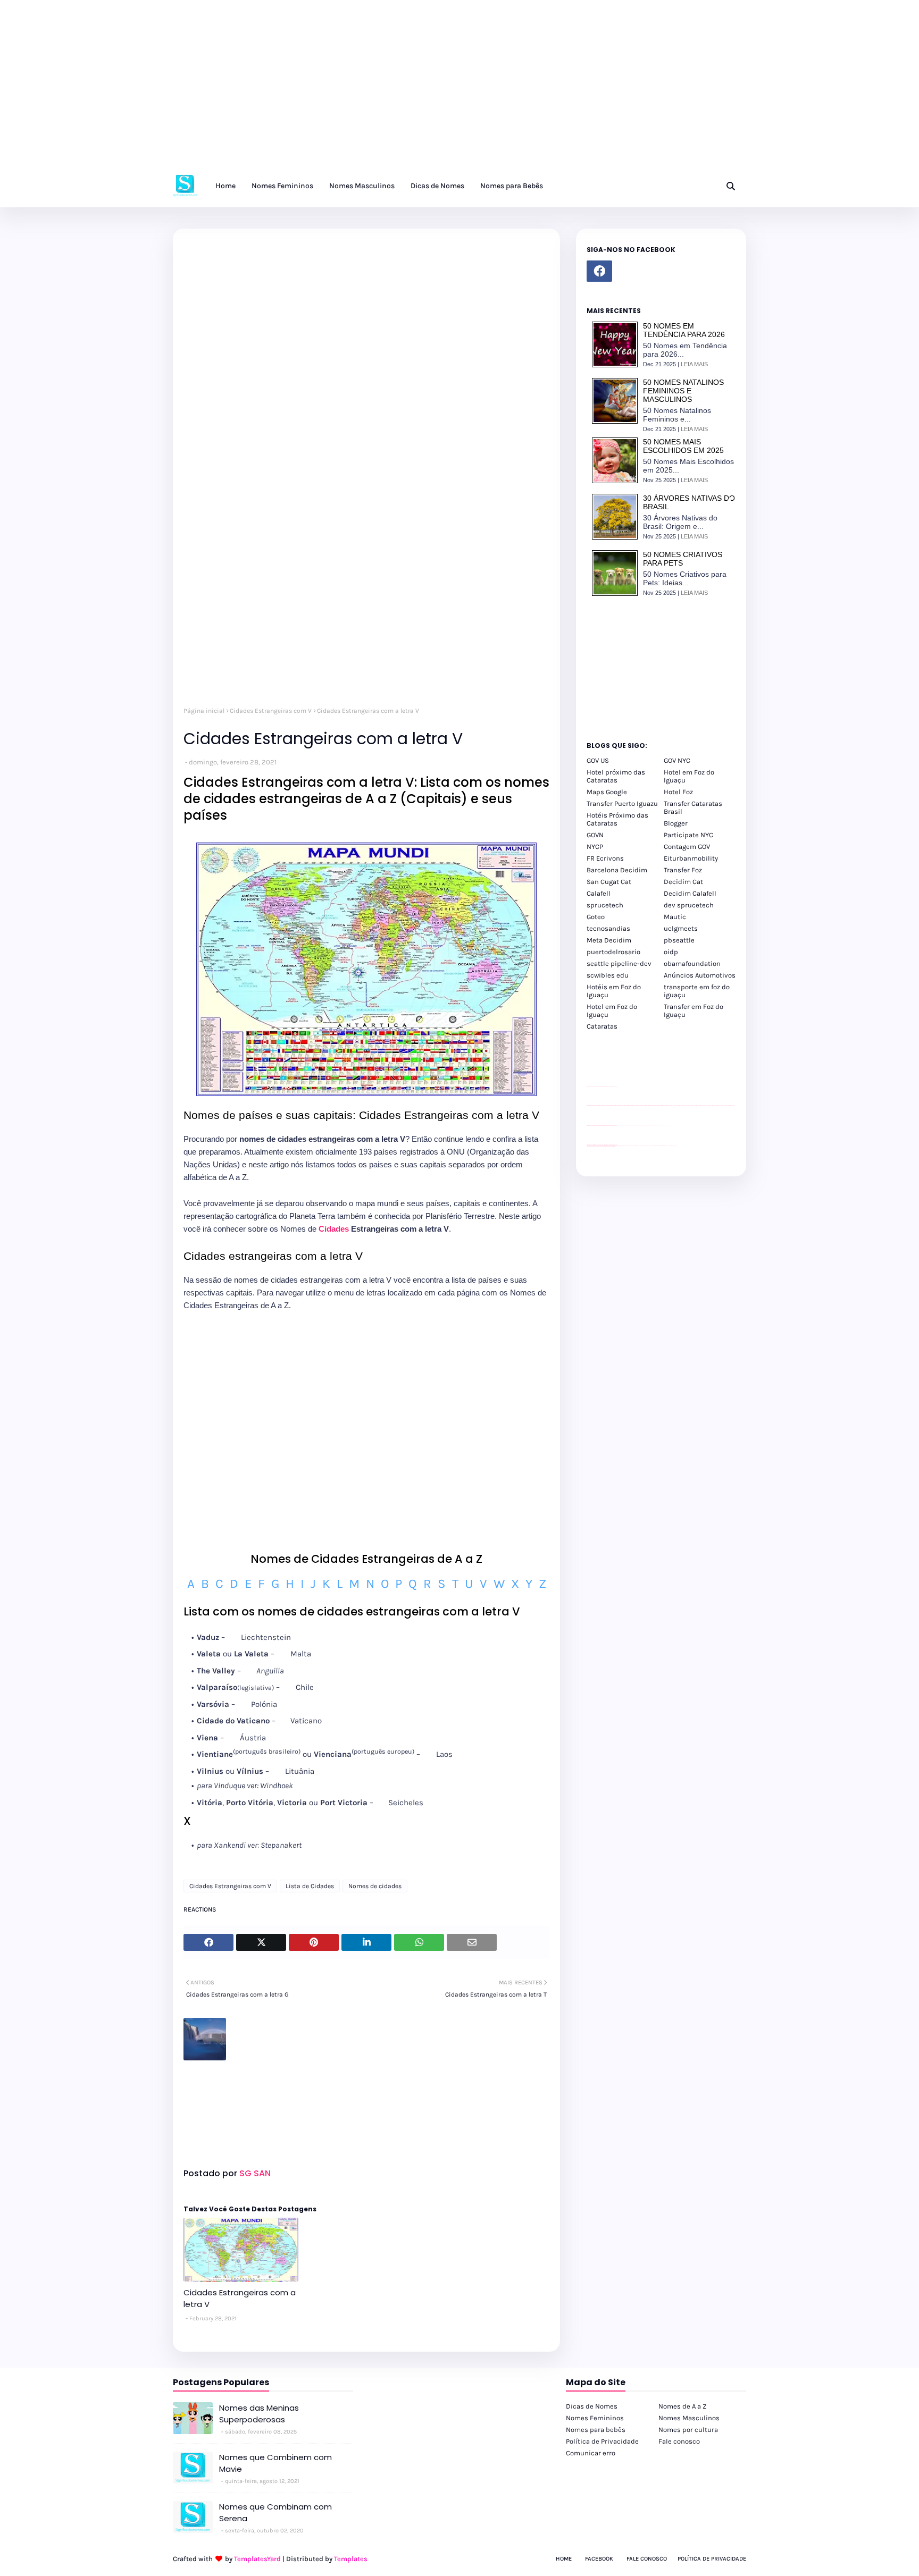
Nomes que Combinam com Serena (275, 2513)
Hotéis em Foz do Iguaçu (614, 991)
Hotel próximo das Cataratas (616, 776)
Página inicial (204, 711)
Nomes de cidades (375, 1886)
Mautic (675, 917)
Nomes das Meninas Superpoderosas (259, 2414)
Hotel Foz (678, 792)
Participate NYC (688, 835)
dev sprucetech (689, 905)
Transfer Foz (683, 870)
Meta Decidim (609, 940)
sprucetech (605, 905)
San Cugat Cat (609, 882)
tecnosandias (608, 928)
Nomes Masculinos (689, 2418)
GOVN (595, 835)
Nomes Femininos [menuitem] (282, 186)
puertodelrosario (613, 952)
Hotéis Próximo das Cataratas (617, 819)
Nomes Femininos (595, 2418)
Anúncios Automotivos (700, 975)
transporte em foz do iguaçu (697, 991)
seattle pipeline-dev (619, 963)
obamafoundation (692, 963)
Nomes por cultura (688, 2430)
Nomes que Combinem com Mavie (275, 2463)
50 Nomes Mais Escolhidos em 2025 (683, 446)
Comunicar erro (591, 2453)
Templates (351, 2559)
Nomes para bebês (596, 2430)
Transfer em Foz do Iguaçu (694, 1011)
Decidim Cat (683, 882)
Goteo (596, 917)
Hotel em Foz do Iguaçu (689, 776)
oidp (671, 952)
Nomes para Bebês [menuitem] (512, 186)
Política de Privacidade (602, 2441)
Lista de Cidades (310, 1886)
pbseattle (679, 940)
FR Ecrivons (605, 858)
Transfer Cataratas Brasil (693, 807)
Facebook (599, 2559)
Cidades (334, 1229)
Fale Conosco (647, 2559)
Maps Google (607, 792)
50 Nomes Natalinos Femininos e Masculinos (683, 391)
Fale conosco (679, 2441)
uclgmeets (681, 928)
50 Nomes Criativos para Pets (683, 559)
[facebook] (599, 271)
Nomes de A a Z (683, 2406)
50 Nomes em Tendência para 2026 (684, 330)
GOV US (598, 760)
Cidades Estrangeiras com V (271, 711)
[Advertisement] (319, 90)
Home (564, 2559)
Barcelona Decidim (617, 870)
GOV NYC (677, 760)
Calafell (599, 893)
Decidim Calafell (690, 893)
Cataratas (602, 1026)
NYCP (595, 847)
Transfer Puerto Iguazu (622, 803)
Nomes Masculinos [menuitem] (362, 186)
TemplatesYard (257, 2559)
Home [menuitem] (225, 186)
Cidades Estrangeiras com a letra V (240, 2299)
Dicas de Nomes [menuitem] (437, 186)
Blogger (676, 823)
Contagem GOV (687, 847)
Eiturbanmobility (691, 858)
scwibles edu (608, 975)
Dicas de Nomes (592, 2406)
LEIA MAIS (694, 364)
